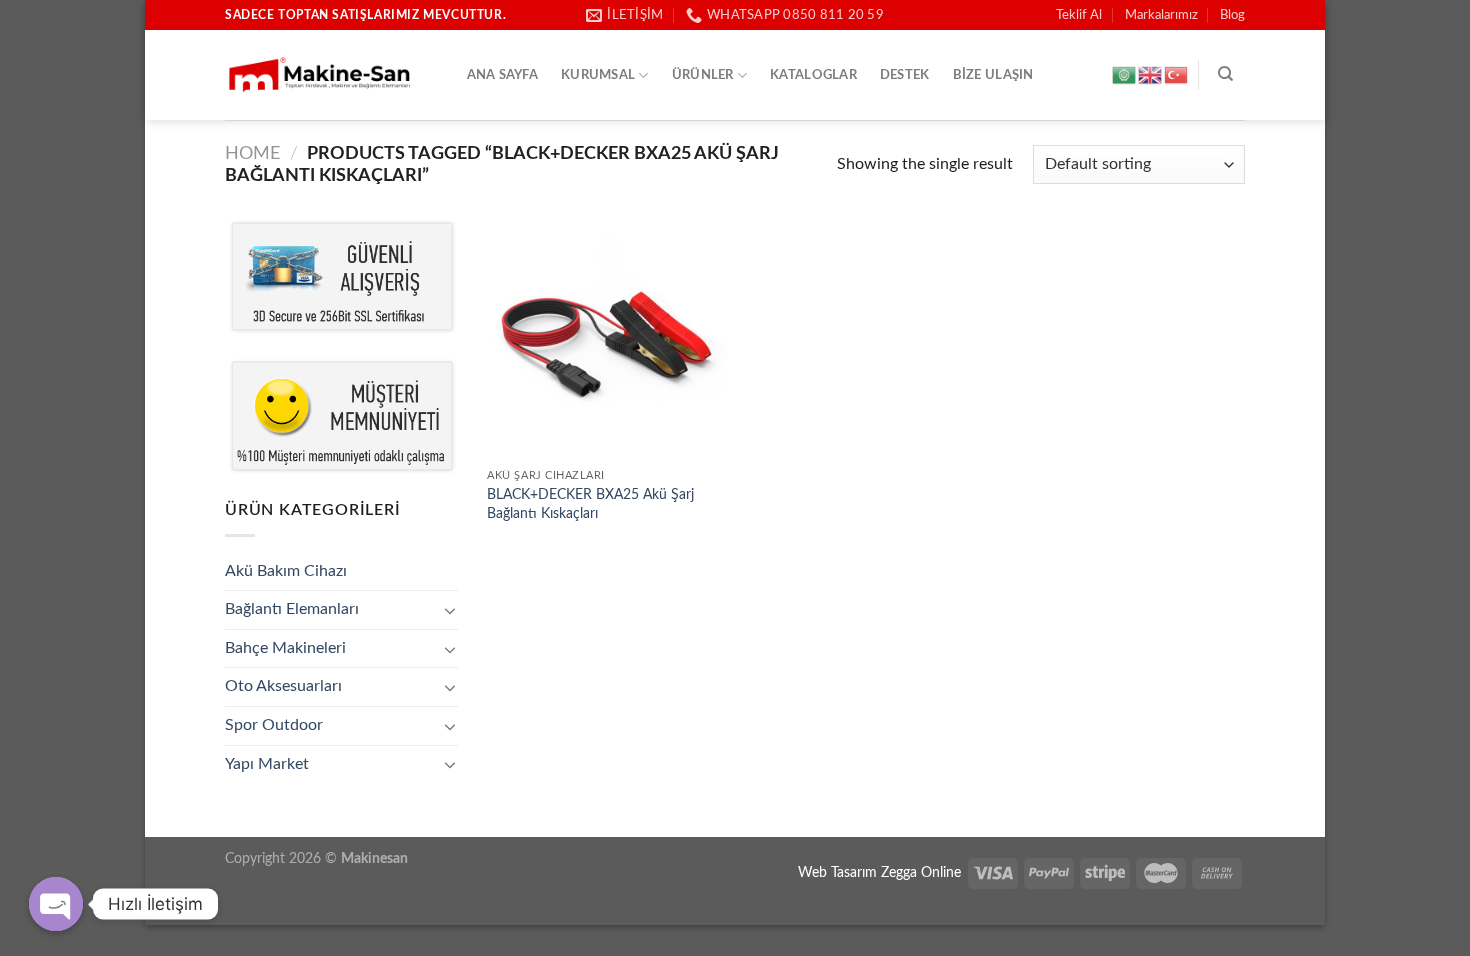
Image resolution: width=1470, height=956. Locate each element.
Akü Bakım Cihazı (286, 571)
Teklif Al (1079, 15)
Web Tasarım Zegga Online (879, 872)
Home (252, 153)
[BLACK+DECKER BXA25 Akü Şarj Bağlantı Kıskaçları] (607, 339)
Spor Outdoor (274, 725)
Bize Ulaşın (993, 75)
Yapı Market (267, 764)
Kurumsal (598, 75)
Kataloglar (813, 75)
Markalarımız (1161, 15)
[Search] (1225, 74)
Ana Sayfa (502, 75)
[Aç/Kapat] (450, 610)
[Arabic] (1125, 75)
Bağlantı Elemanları (292, 609)
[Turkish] (1177, 75)
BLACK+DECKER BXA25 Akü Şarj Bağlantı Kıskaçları (590, 504)
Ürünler (703, 75)
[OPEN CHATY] (56, 904)
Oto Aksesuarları (283, 686)
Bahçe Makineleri (285, 648)
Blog (1232, 15)
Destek (905, 75)
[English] (1151, 75)
